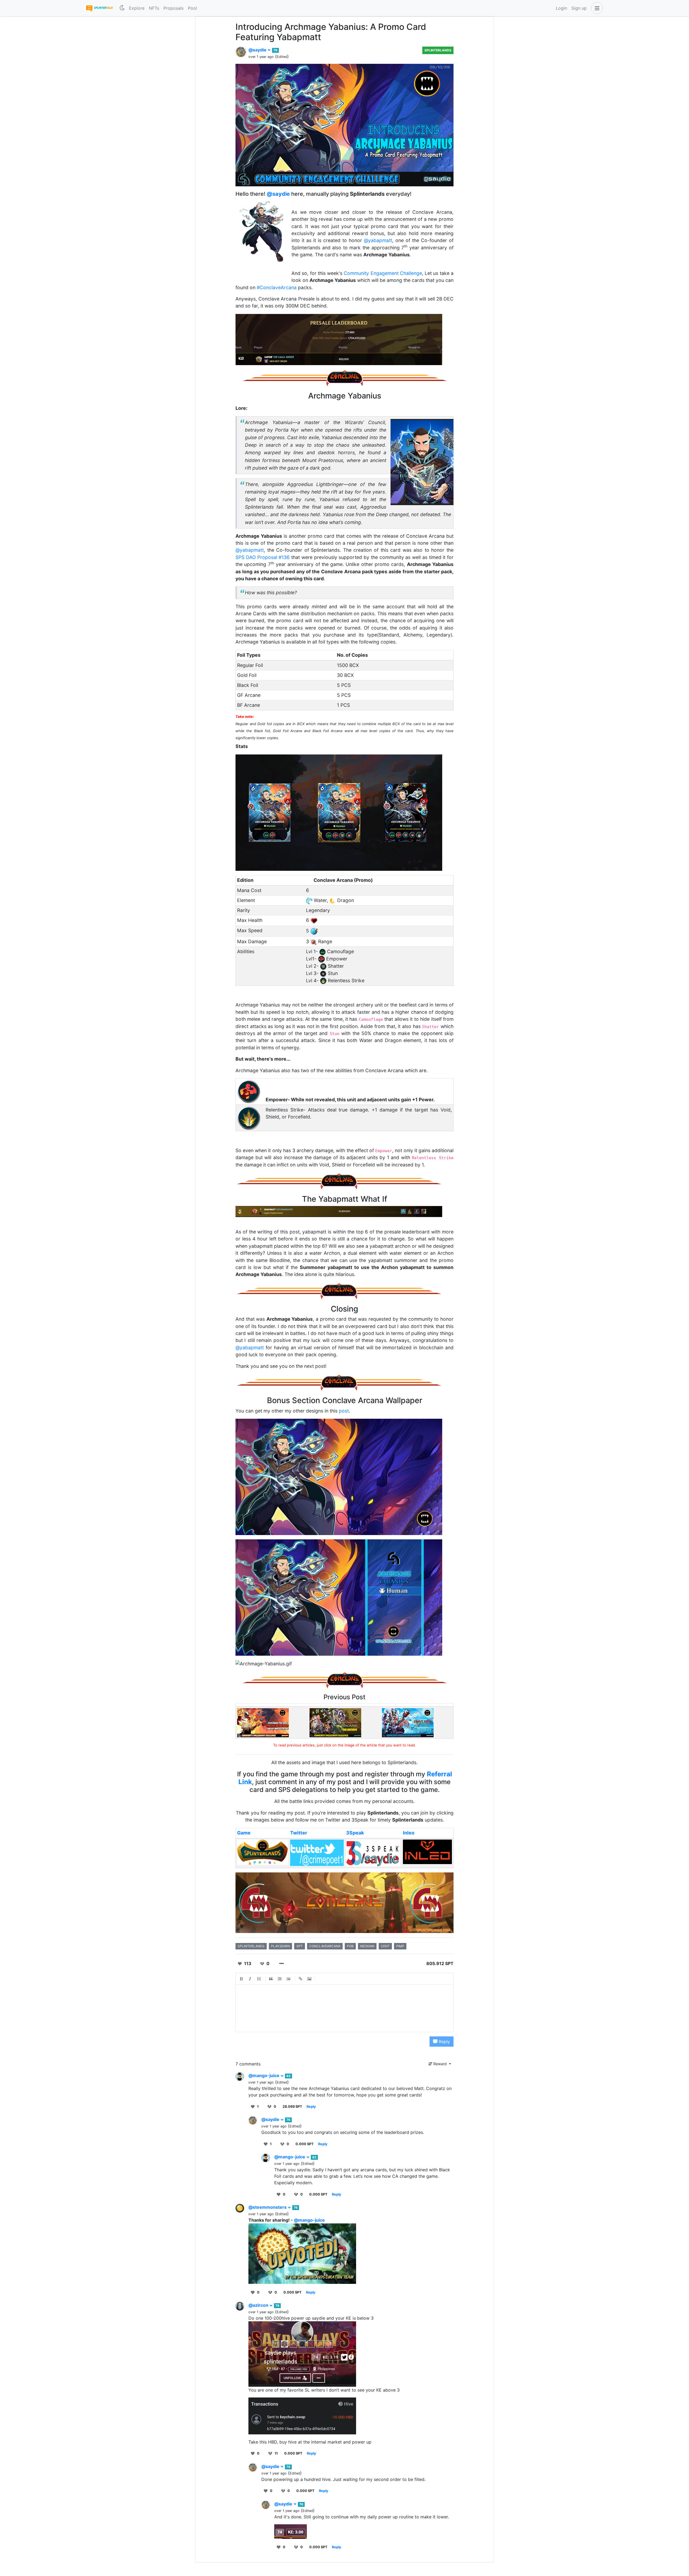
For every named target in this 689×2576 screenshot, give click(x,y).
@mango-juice (264, 2075)
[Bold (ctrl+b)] (241, 1979)
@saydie (258, 50)
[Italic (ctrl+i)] (250, 1979)
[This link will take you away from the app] (263, 1722)
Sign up (579, 8)
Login (561, 8)
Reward (440, 2064)
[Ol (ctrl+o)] (280, 1979)
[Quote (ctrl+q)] (271, 1979)
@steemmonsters (268, 2207)
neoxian (367, 1946)
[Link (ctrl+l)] (301, 1979)
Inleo (409, 1833)
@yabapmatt (378, 240)
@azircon (259, 2305)
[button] (596, 8)
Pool (192, 8)
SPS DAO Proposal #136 (263, 557)
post (344, 1411)
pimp (400, 1946)
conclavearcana (325, 1946)
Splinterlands (438, 50)
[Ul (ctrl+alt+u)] (289, 1979)
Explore (137, 8)
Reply (444, 2042)
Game (244, 1833)
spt (300, 1946)
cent (385, 1946)
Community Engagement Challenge (383, 273)
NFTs (154, 8)
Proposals (173, 8)
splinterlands (251, 1946)
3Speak (355, 1833)
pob (350, 1946)
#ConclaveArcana (277, 287)
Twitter (299, 1833)
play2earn (280, 1946)
